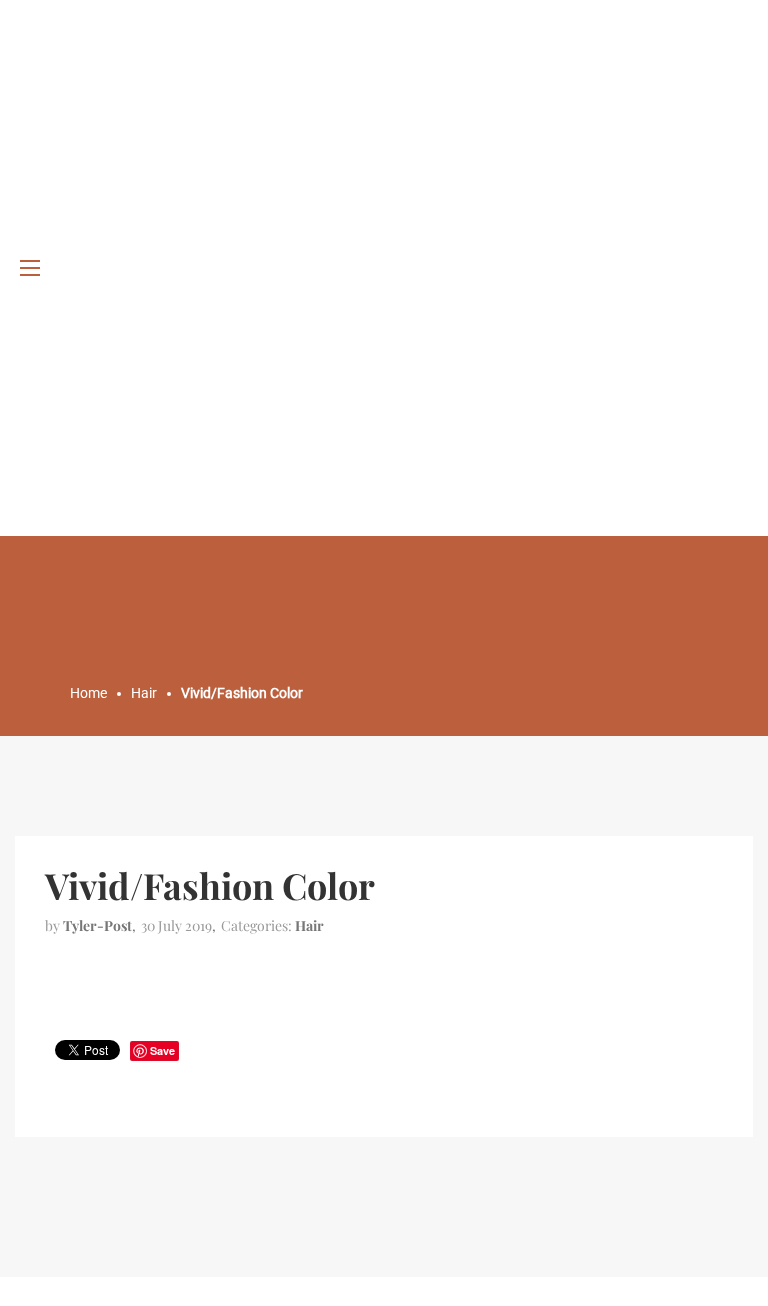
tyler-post (97, 925)
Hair (309, 925)
